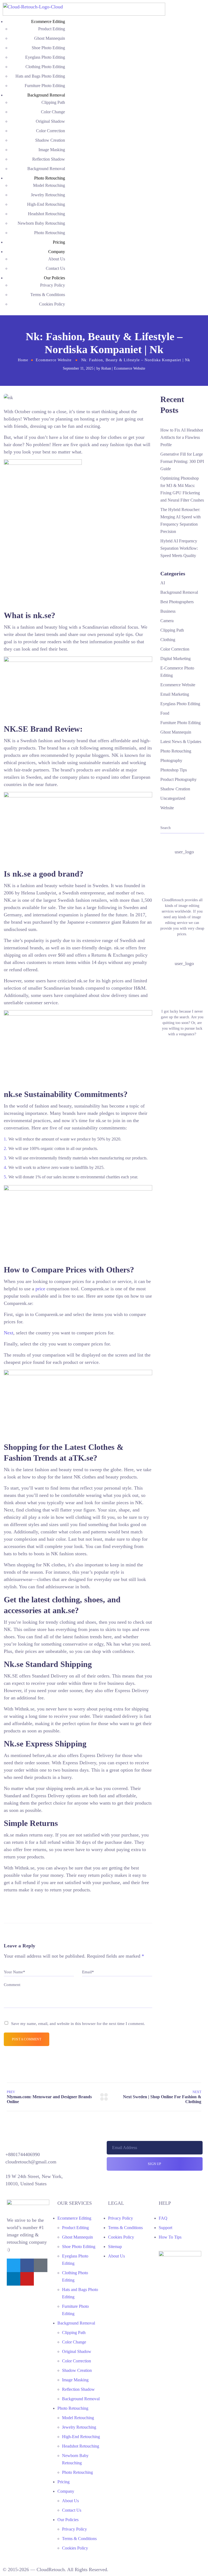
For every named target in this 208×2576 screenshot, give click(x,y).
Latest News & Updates (181, 742)
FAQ (163, 2218)
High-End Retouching (46, 204)
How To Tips (170, 2237)
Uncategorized (173, 798)
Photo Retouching (50, 178)
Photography (171, 760)
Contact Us (55, 268)
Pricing (59, 242)
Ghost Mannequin (50, 38)
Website (167, 808)
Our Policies (54, 278)
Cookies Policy (52, 304)
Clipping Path (53, 102)
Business (168, 611)
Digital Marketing (175, 659)
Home (23, 360)
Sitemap (115, 2247)
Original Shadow (50, 121)
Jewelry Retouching (48, 195)
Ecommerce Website (54, 360)
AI (163, 583)
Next (9, 1333)
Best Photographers (177, 602)
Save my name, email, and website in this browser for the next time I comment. (78, 2023)
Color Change (53, 112)
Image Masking (52, 150)
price (40, 1289)
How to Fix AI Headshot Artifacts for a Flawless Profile (182, 437)
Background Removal (46, 95)
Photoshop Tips (174, 770)
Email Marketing (175, 694)
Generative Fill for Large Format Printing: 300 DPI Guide (182, 461)
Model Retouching (49, 185)
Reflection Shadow (49, 159)
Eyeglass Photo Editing (45, 57)
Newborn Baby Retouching (41, 223)
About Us (57, 259)
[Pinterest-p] (41, 2265)
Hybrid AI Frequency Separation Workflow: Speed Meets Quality (179, 548)
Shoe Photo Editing (48, 48)
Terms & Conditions (48, 295)
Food (165, 713)
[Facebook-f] (27, 2265)
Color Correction (51, 131)
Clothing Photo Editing (45, 67)
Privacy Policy (53, 285)
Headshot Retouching (46, 214)
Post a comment (27, 2039)
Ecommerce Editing (48, 21)
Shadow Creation (50, 140)
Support (165, 2228)
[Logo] (84, 6)
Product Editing (52, 29)
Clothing (168, 640)
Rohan (106, 368)
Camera (167, 621)
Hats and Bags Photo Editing (40, 76)
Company (57, 252)
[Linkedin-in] (14, 2279)
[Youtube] (27, 2279)
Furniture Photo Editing (45, 86)
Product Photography (178, 779)
